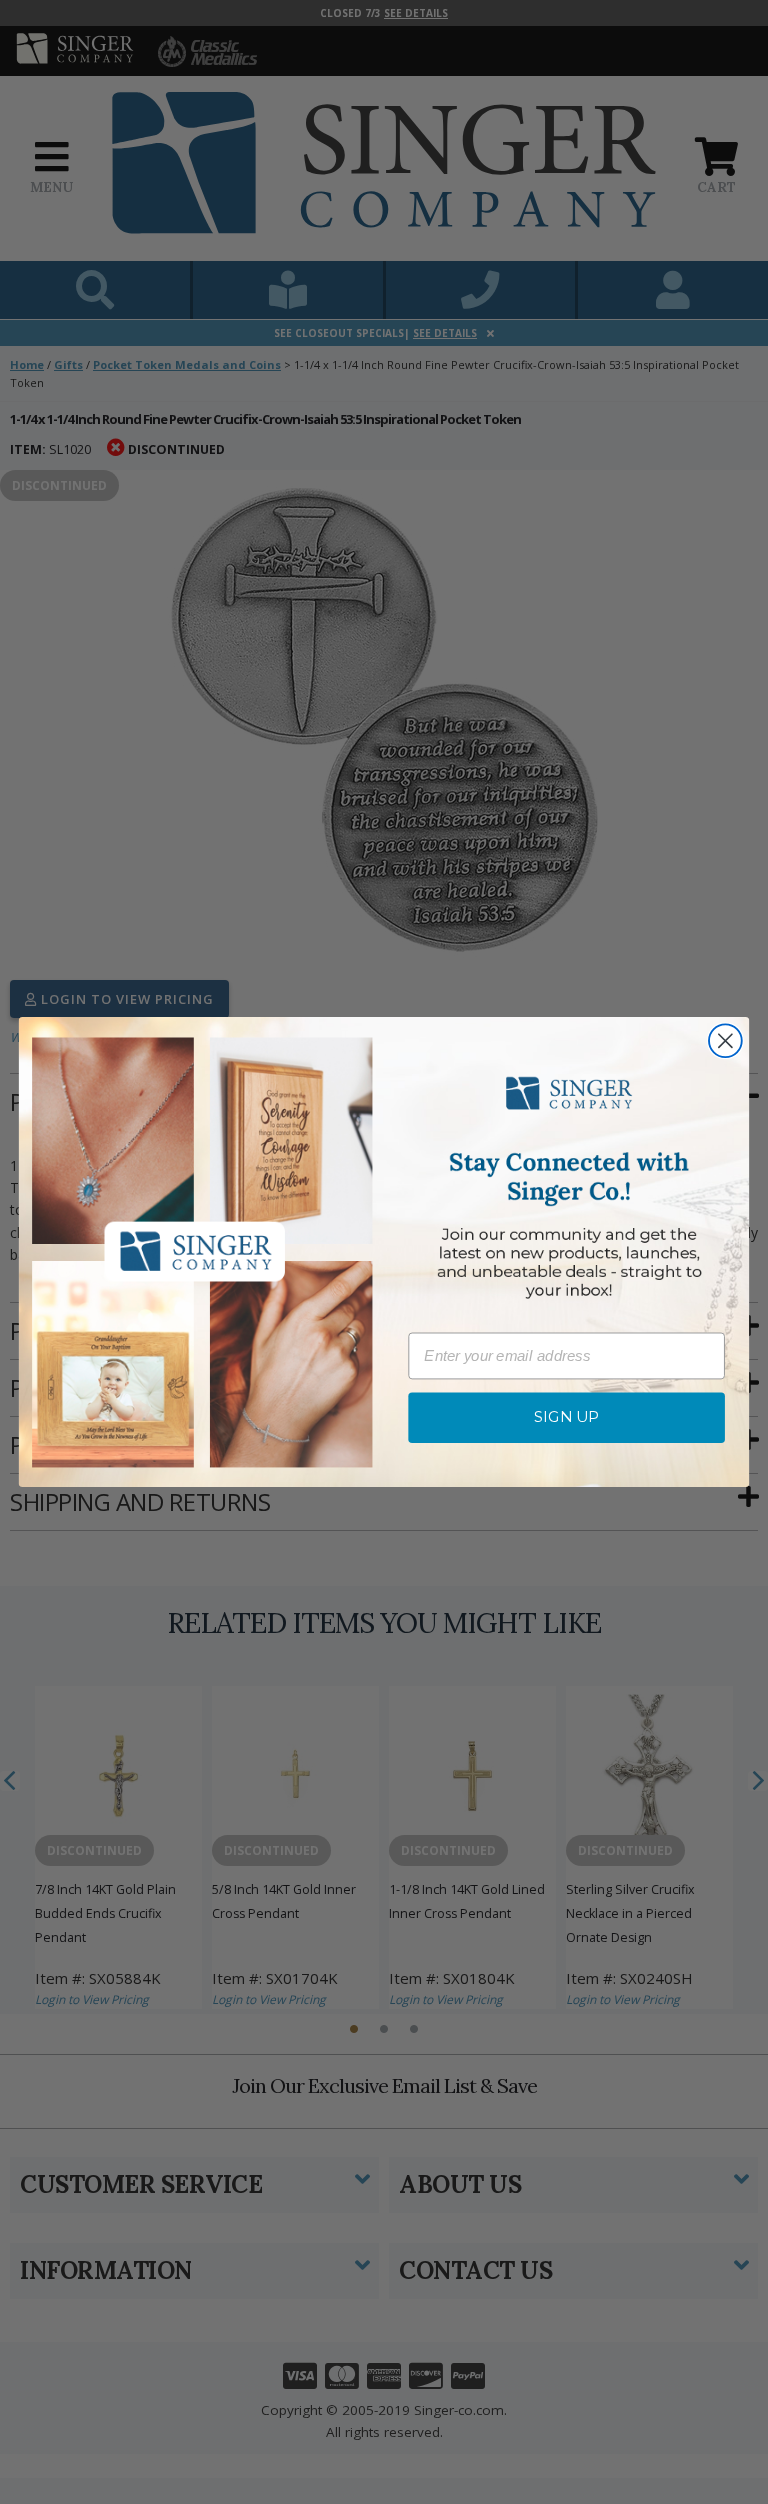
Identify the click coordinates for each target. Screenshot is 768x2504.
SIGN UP (567, 1418)
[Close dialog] (725, 1041)
